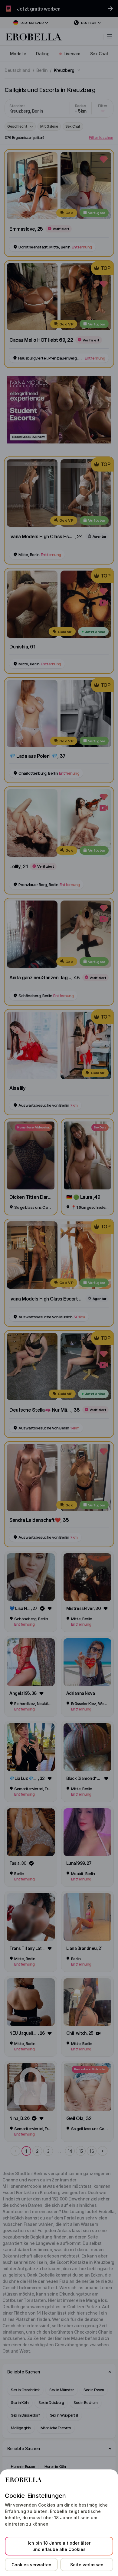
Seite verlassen (87, 2565)
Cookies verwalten (31, 2565)
